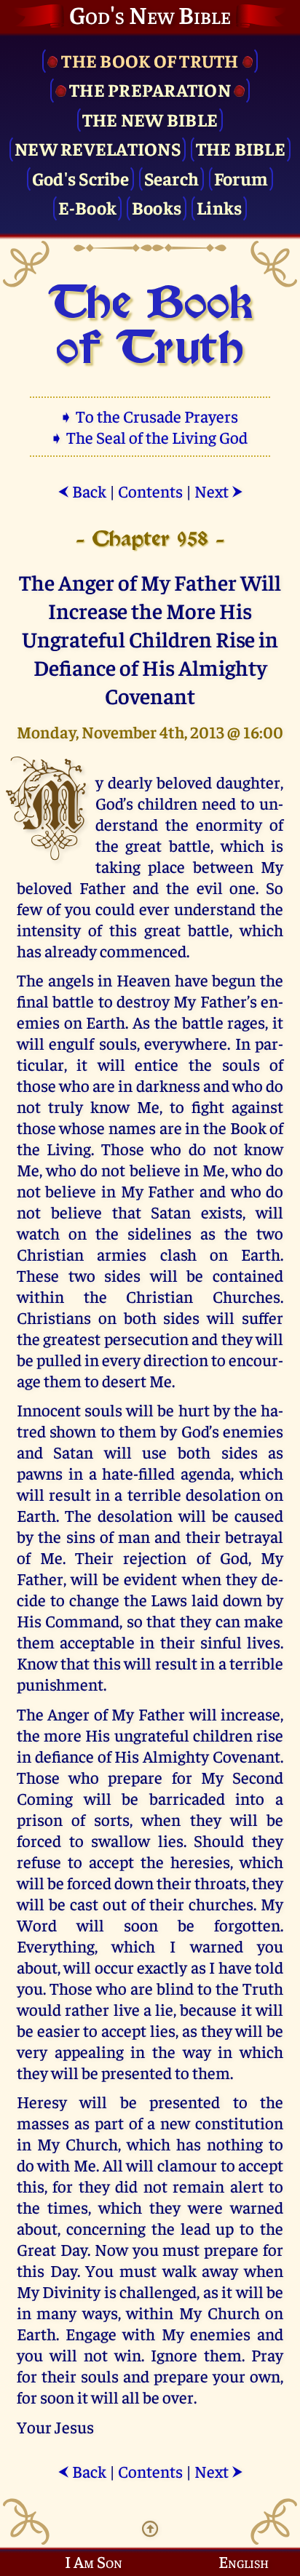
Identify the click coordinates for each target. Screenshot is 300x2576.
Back (82, 491)
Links (219, 207)
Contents (150, 491)
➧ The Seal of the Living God (150, 437)
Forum (241, 178)
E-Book (88, 207)
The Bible (241, 148)
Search (172, 178)
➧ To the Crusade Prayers (150, 416)
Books (157, 207)
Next (219, 491)
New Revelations (98, 148)
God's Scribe (80, 178)
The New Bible (150, 119)
